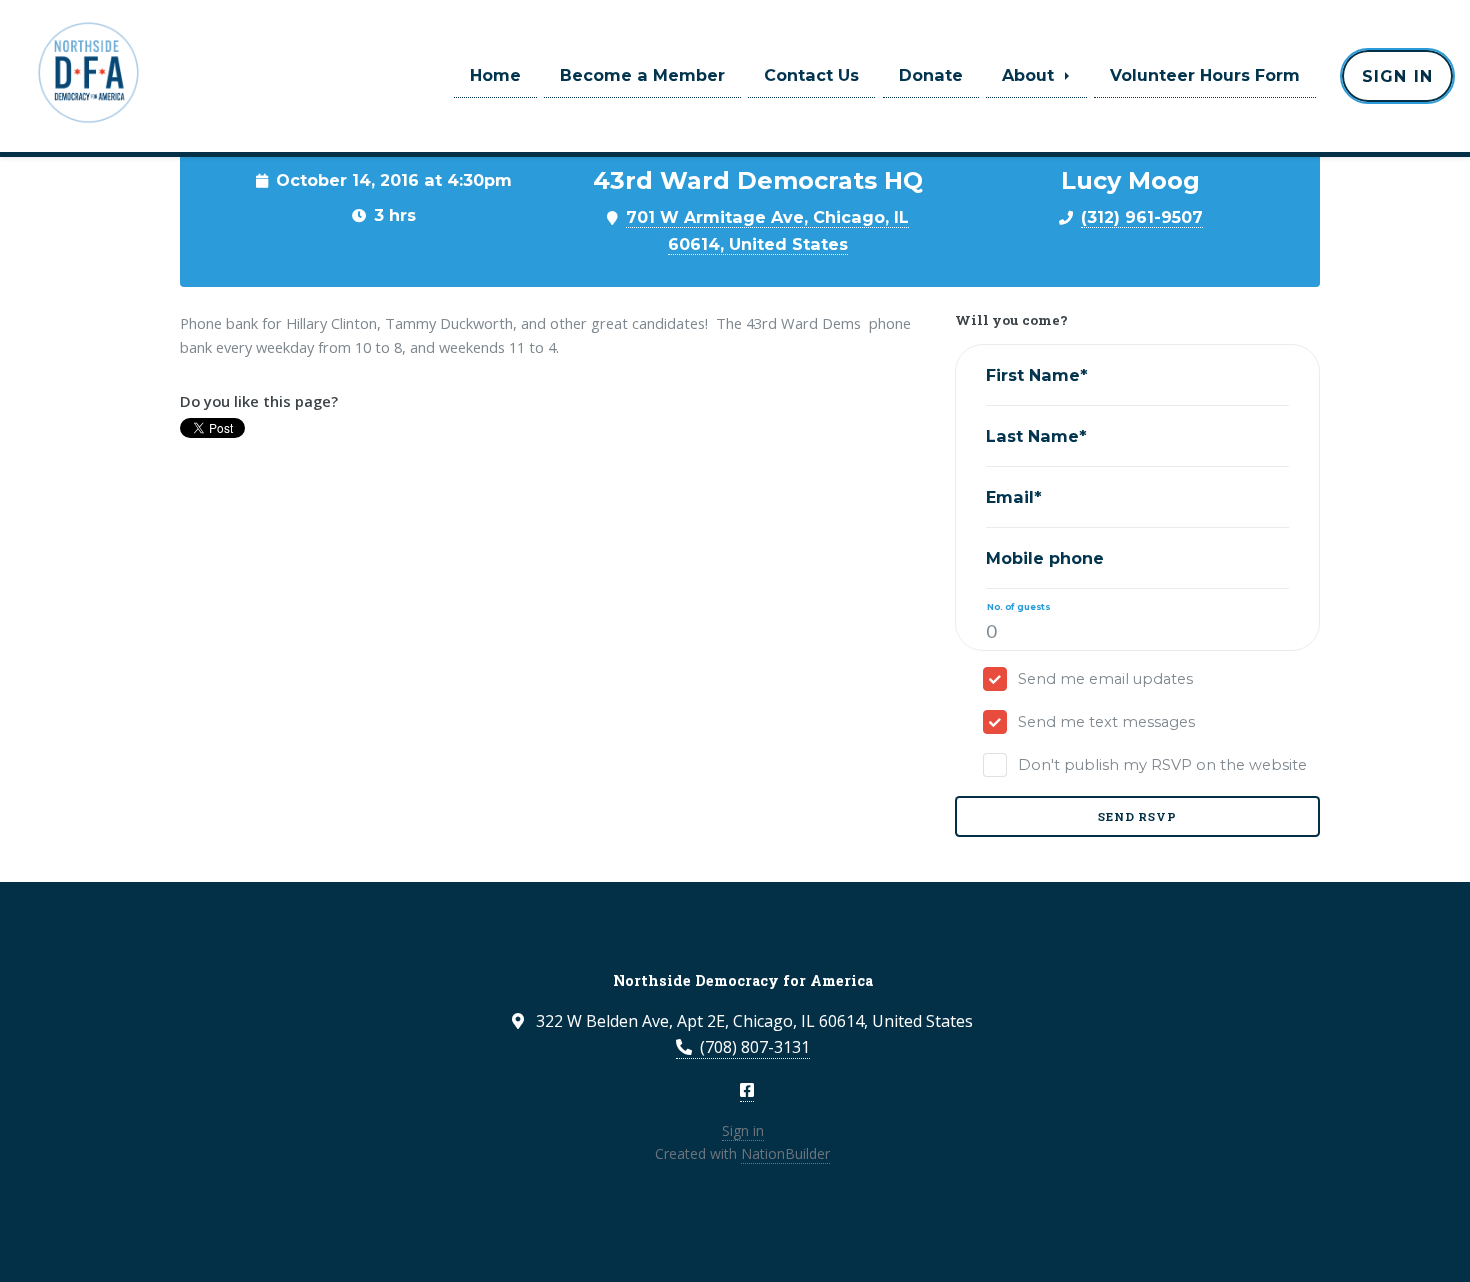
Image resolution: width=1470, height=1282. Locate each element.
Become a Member (642, 75)
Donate (931, 75)
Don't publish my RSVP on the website (1162, 765)
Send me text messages (1106, 722)
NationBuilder (785, 1153)
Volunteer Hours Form (1205, 75)
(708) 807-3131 (755, 1047)
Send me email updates (1105, 679)
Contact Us (811, 75)
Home (495, 75)
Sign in (1397, 76)
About (1030, 75)
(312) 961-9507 (1142, 217)
